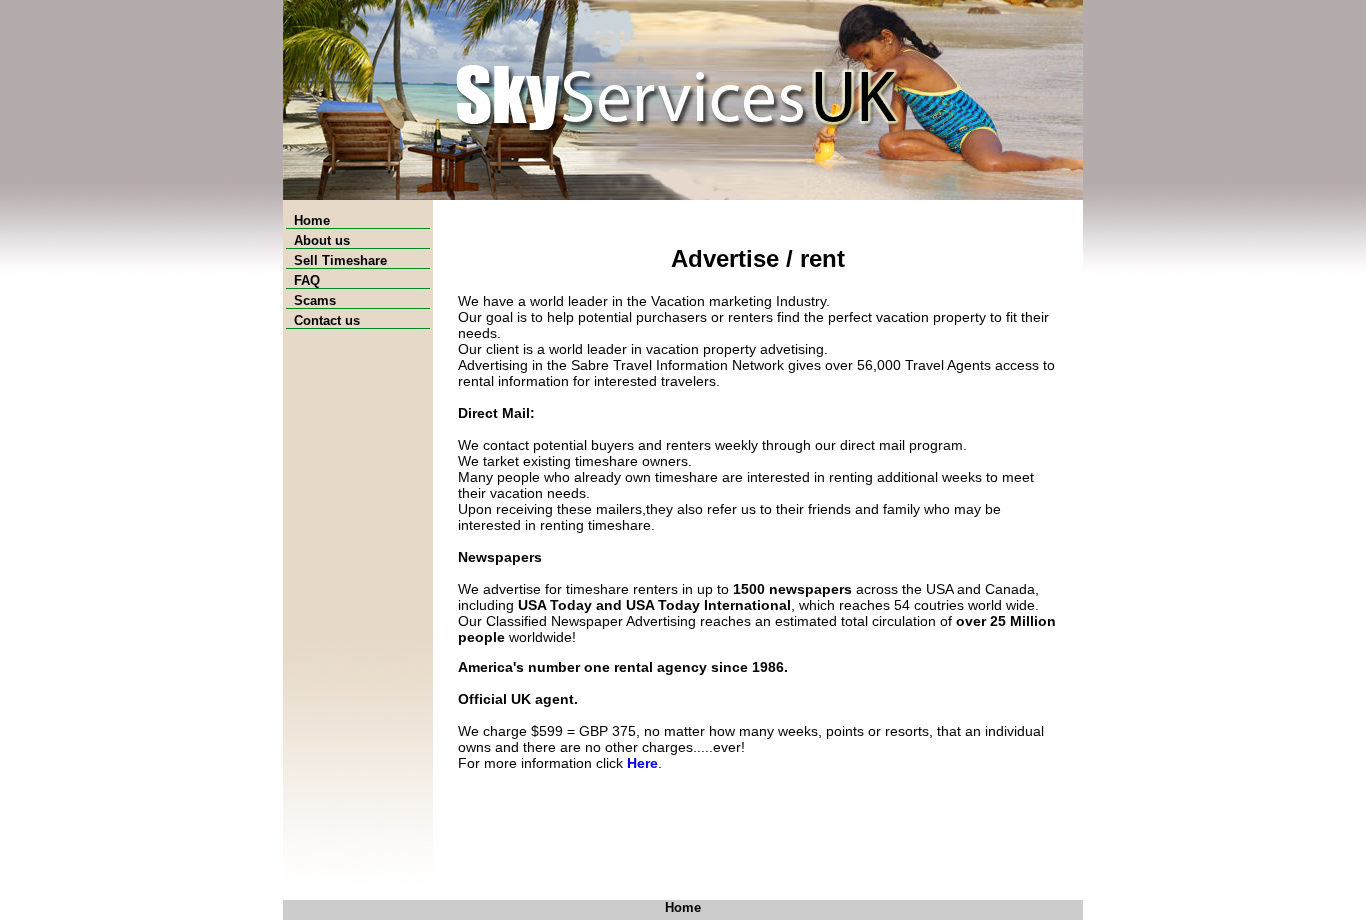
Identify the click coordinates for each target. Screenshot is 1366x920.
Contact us (323, 320)
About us (318, 240)
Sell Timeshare (336, 260)
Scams (311, 300)
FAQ (303, 280)
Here (642, 763)
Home (308, 220)
